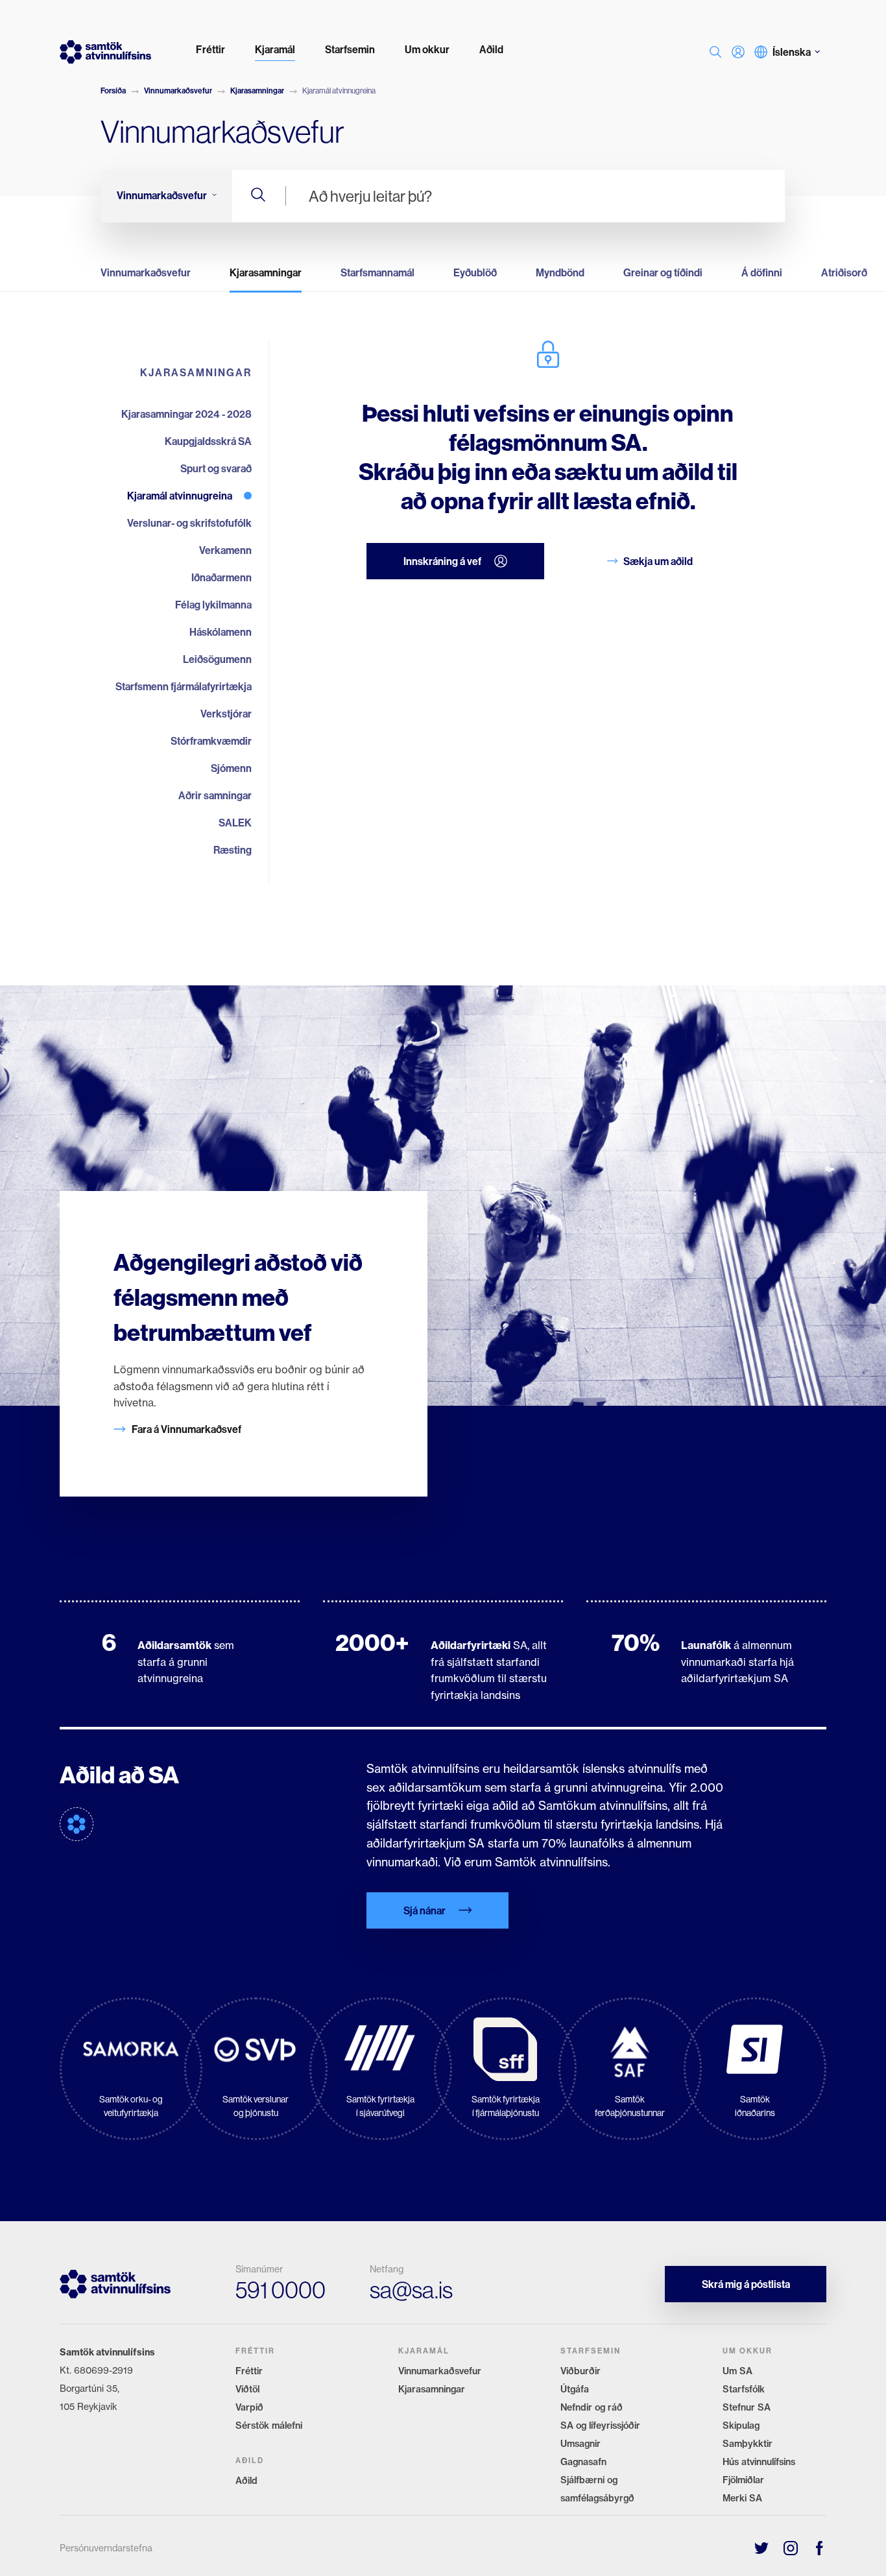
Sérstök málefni (269, 2426)
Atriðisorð (844, 272)
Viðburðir (581, 2371)
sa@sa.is (411, 2290)
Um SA (737, 2371)
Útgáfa (575, 2389)
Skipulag (741, 2426)
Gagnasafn (583, 2462)
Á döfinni (762, 272)
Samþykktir (748, 2444)
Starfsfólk (744, 2389)
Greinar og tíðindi (663, 272)
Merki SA (742, 2498)
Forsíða (113, 90)
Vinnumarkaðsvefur (178, 90)
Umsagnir (581, 2444)
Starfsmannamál (377, 272)
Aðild (246, 2481)
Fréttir (249, 2371)
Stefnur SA (747, 2407)
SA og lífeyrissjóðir (600, 2426)
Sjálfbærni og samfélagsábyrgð (597, 2489)
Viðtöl (247, 2389)
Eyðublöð (475, 272)
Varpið (249, 2407)
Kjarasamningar (257, 90)
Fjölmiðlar (743, 2480)
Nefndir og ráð (592, 2407)
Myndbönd (560, 272)
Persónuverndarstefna (106, 2548)
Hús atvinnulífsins (759, 2462)
